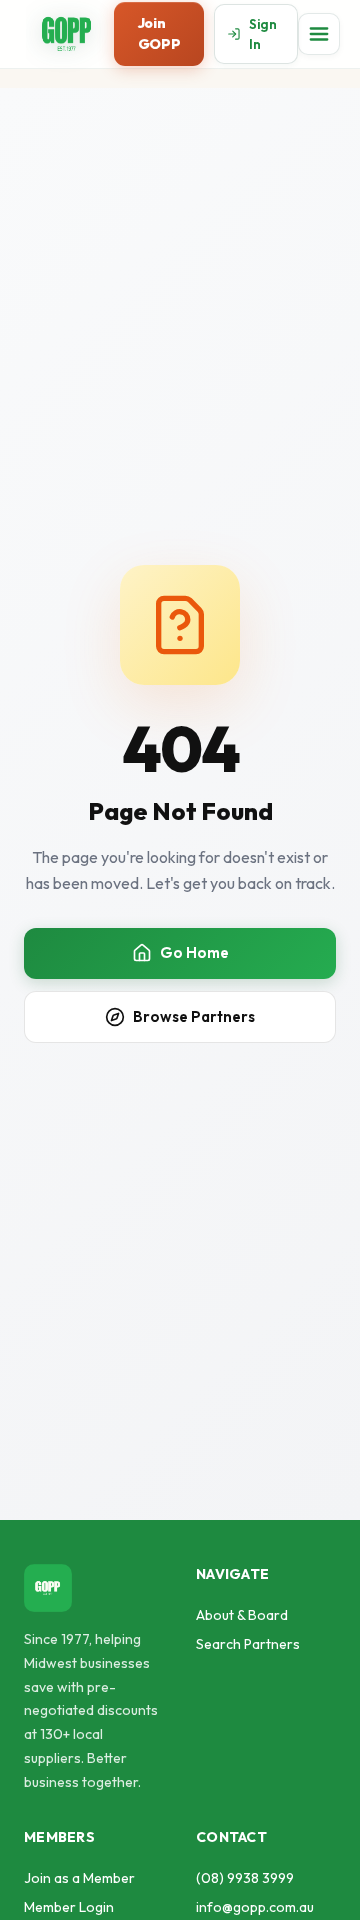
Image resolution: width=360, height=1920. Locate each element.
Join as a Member (79, 1878)
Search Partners (248, 1644)
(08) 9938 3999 (245, 1878)
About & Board (242, 1615)
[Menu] (319, 34)
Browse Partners (194, 1016)
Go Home (194, 952)
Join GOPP (159, 33)
